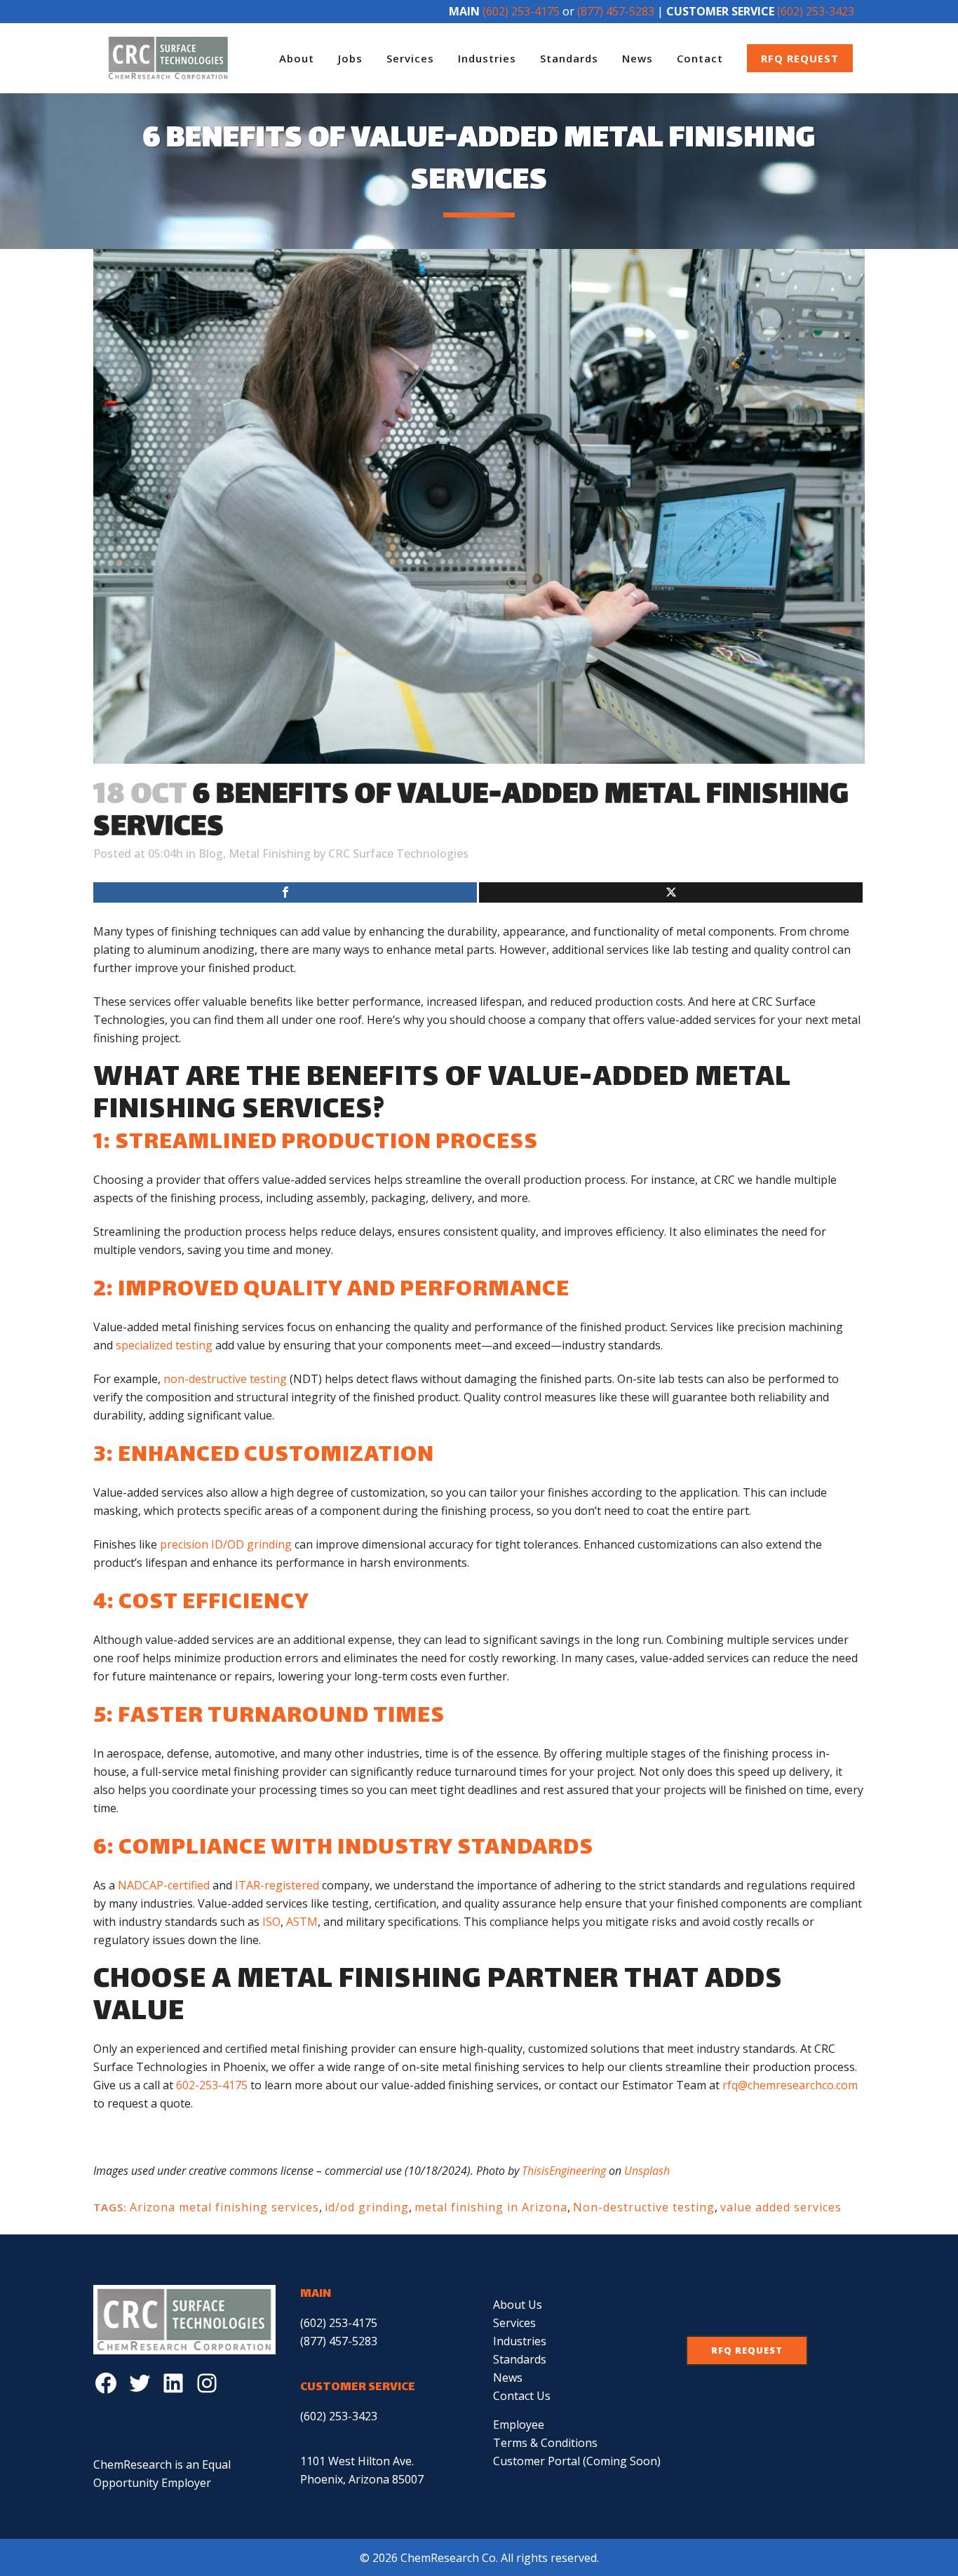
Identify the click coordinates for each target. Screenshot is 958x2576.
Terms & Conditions (545, 2443)
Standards (520, 2359)
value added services (781, 2207)
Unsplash (647, 2171)
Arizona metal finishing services (224, 2207)
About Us (518, 2305)
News (508, 2378)
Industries (520, 2341)
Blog (211, 854)
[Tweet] (671, 892)
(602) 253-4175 (521, 11)
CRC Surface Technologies (398, 854)
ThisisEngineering (564, 2171)
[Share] (285, 892)
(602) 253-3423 (816, 11)
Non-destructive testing (644, 2207)
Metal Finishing (270, 854)
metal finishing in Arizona (491, 2207)
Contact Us (522, 2396)
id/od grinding (367, 2207)
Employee (519, 2425)
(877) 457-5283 (616, 11)
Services (514, 2323)
